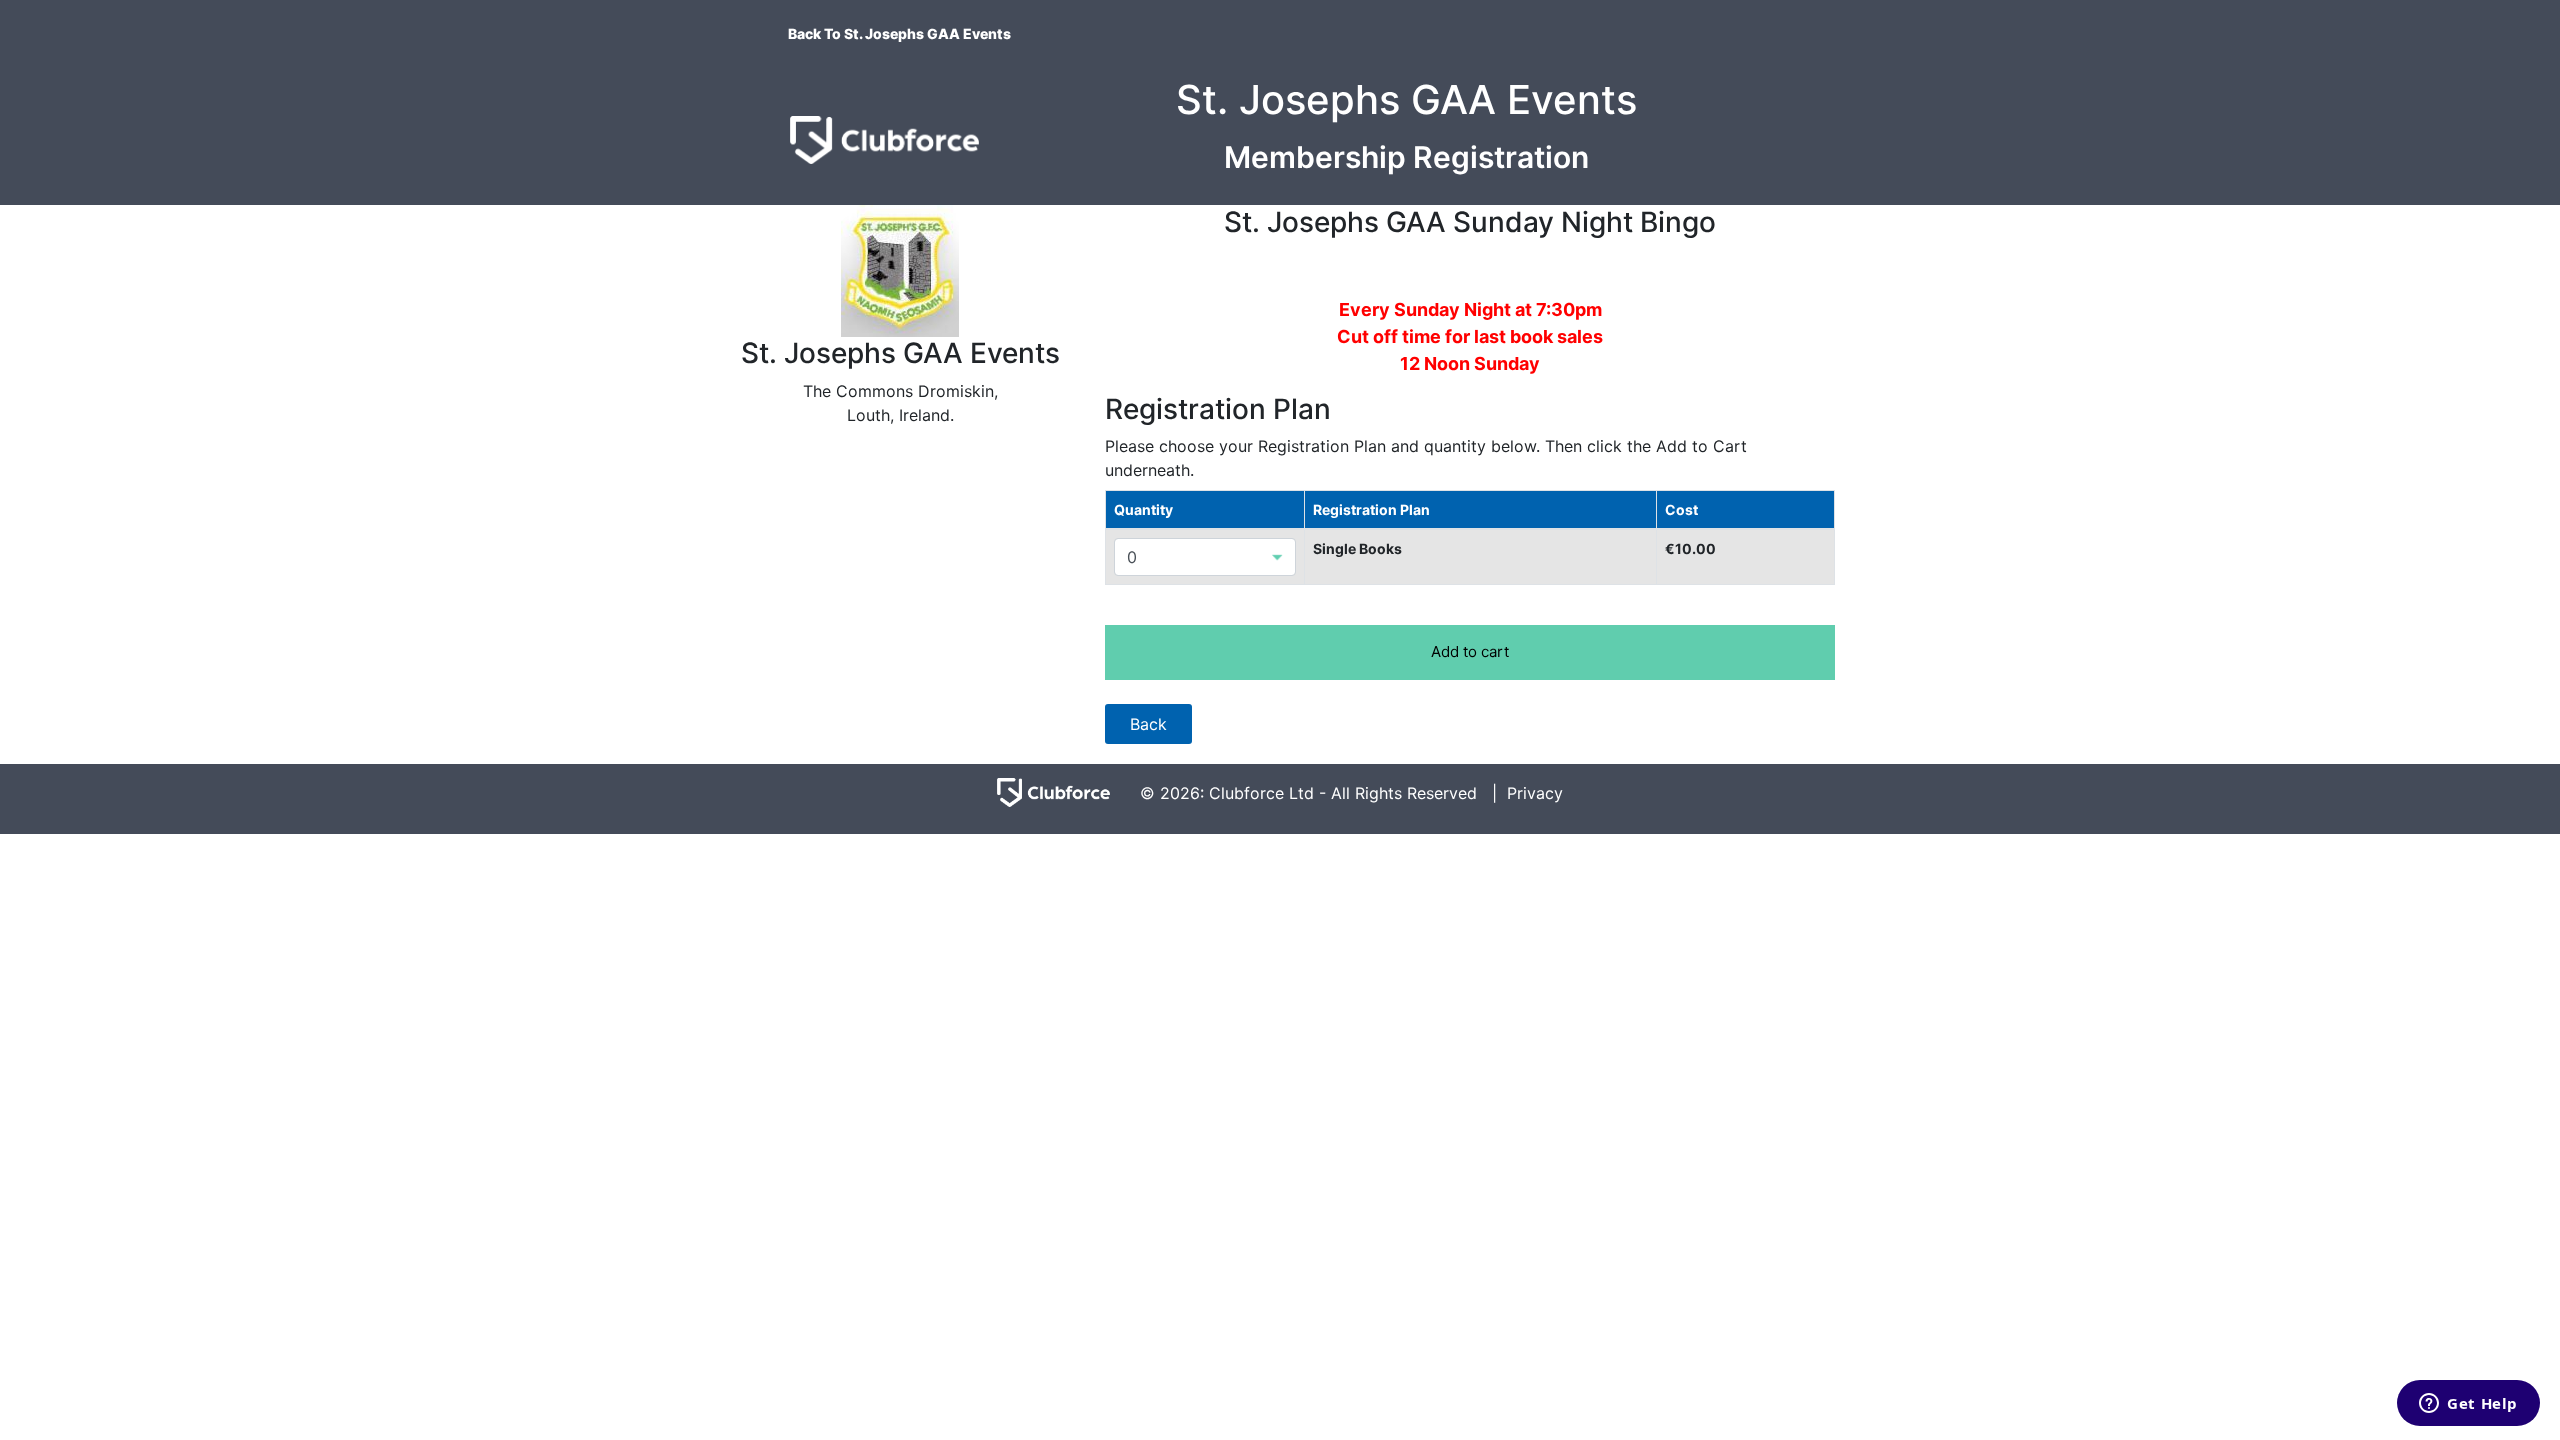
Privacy (1535, 793)
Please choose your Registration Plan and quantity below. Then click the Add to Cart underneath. (1426, 458)
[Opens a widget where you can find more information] (2468, 1405)
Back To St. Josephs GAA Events (899, 33)
